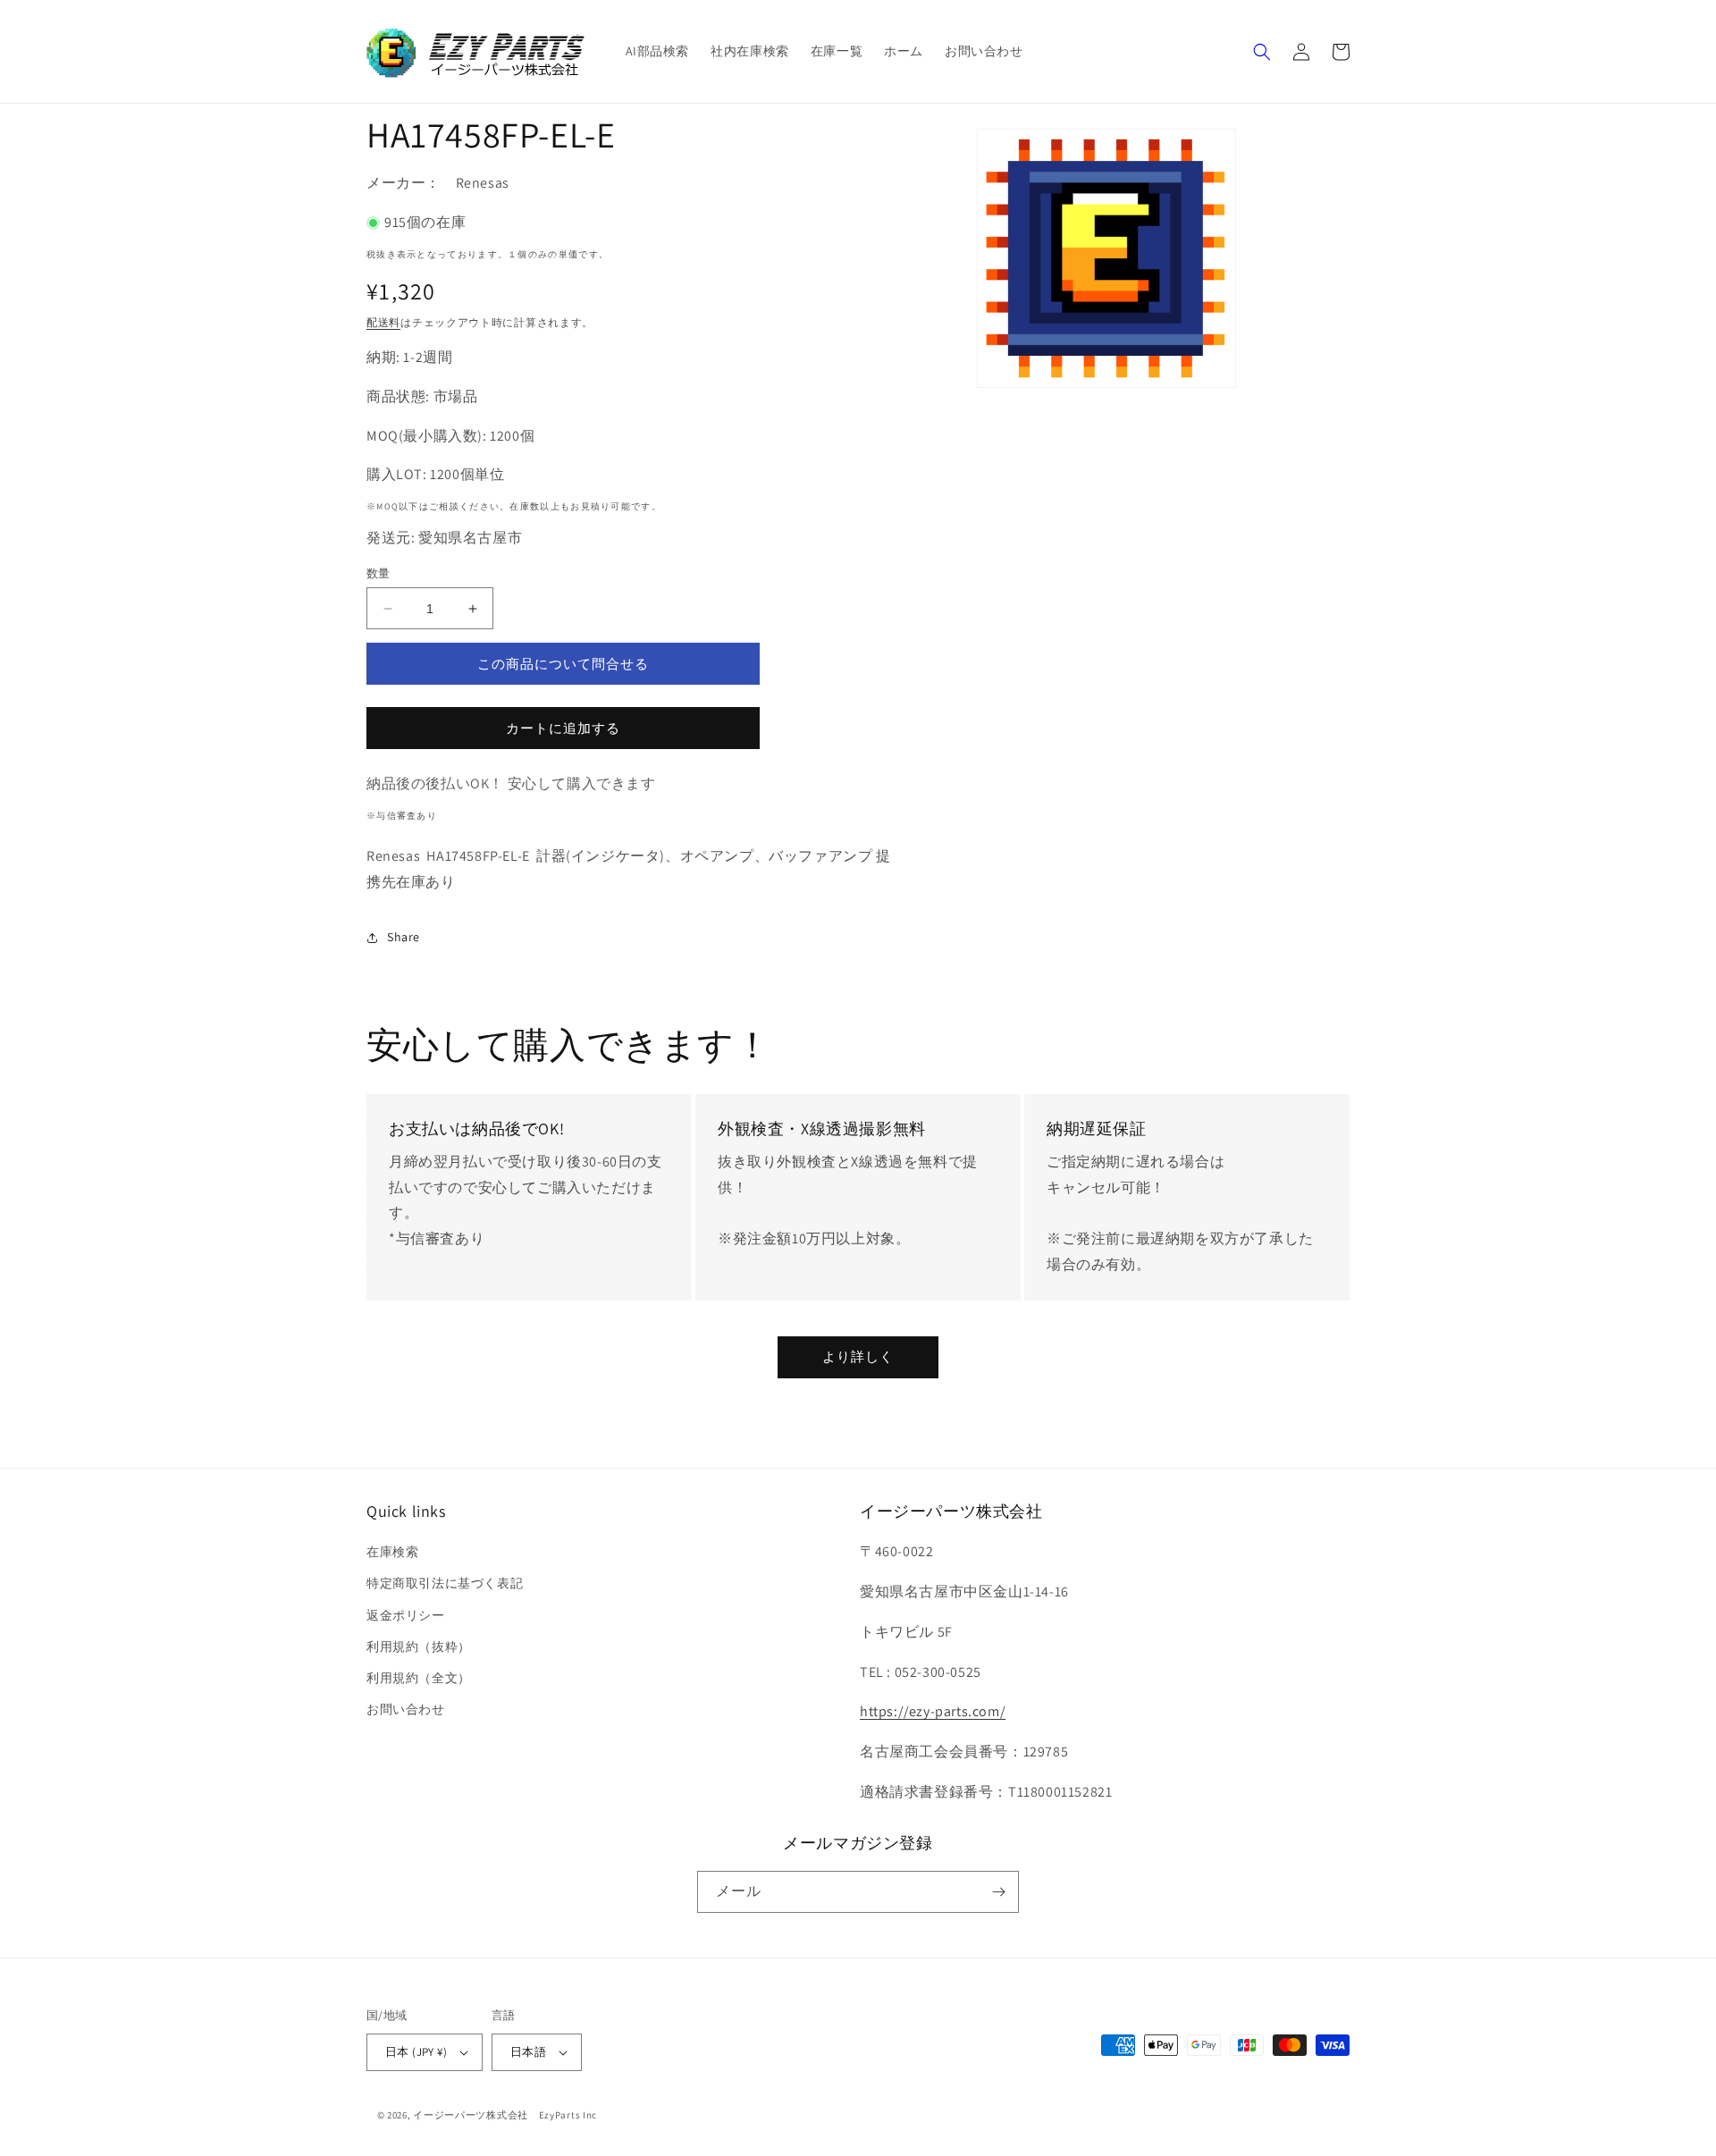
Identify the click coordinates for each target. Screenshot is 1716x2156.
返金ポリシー (406, 1615)
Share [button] (404, 937)
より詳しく (858, 1356)
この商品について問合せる (563, 664)
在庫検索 (392, 1552)
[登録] (998, 1892)
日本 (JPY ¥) (416, 2052)
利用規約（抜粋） (419, 1646)
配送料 (383, 322)
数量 (379, 573)
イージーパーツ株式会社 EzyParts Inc (510, 2115)
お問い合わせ (406, 1709)
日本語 (528, 2052)
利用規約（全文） (419, 1678)
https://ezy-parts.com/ (933, 1711)
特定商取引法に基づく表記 (445, 1583)
